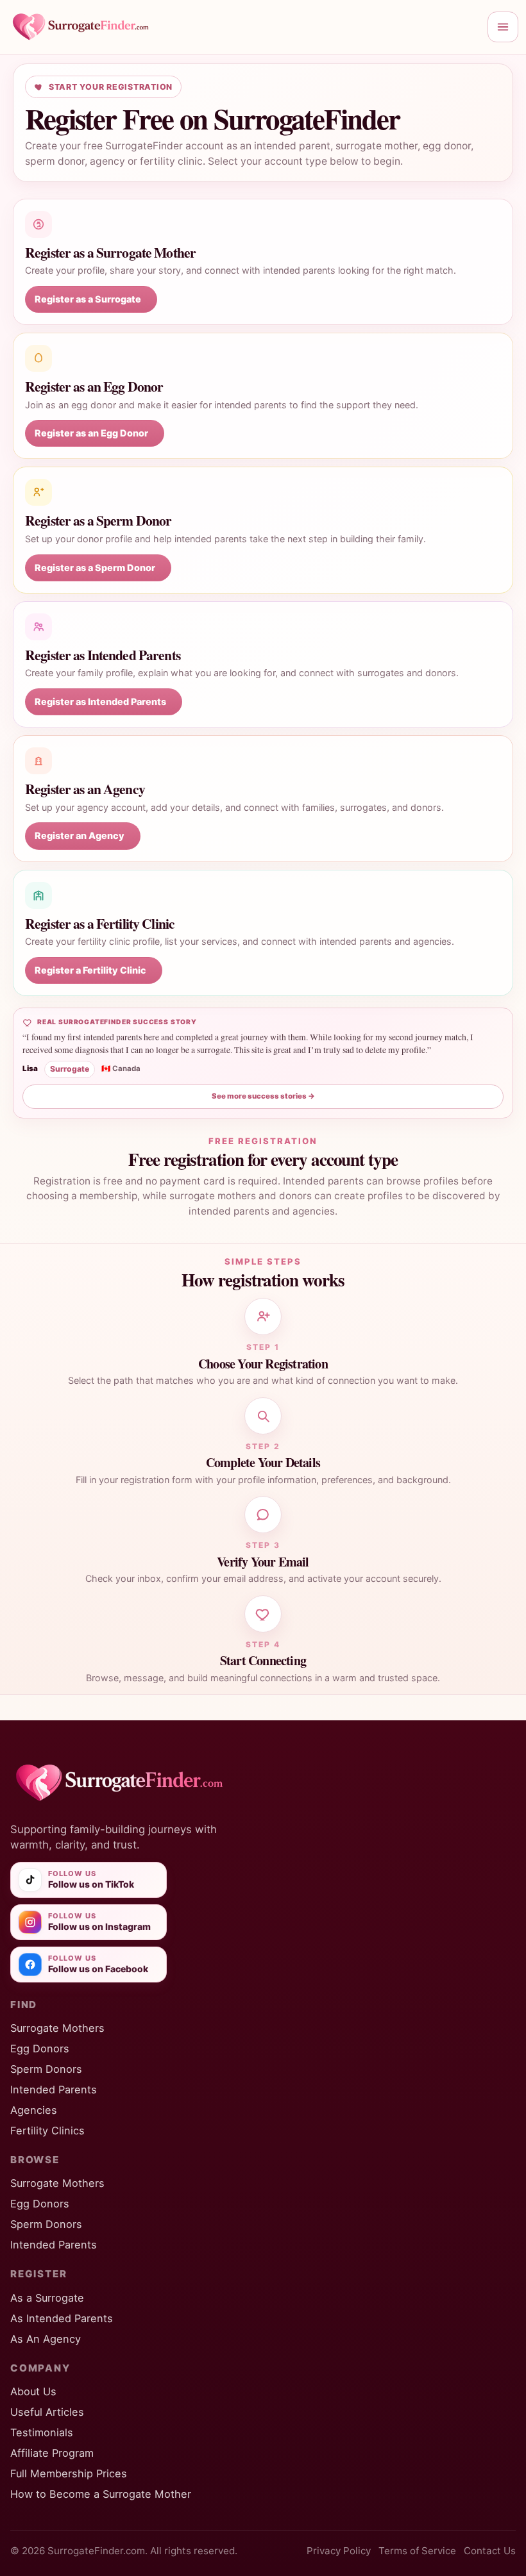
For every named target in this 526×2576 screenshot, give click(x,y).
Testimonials (42, 2432)
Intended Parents (54, 2090)
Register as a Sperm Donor (95, 568)
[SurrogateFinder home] (244, 27)
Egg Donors (40, 2048)
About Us (33, 2391)
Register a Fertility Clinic (90, 970)
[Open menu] (503, 27)
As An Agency (46, 2339)
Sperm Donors (46, 2069)
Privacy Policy (339, 2551)
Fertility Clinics (47, 2131)
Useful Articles (47, 2412)
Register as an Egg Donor (91, 433)
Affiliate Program (52, 2453)
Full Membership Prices (69, 2473)
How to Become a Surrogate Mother (101, 2494)
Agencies (34, 2110)
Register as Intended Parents (100, 702)
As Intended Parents (62, 2318)
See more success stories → (263, 1096)
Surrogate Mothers (57, 2028)
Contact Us (490, 2551)
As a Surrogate (47, 2298)
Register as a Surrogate (88, 299)
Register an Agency (80, 835)
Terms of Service (417, 2551)
